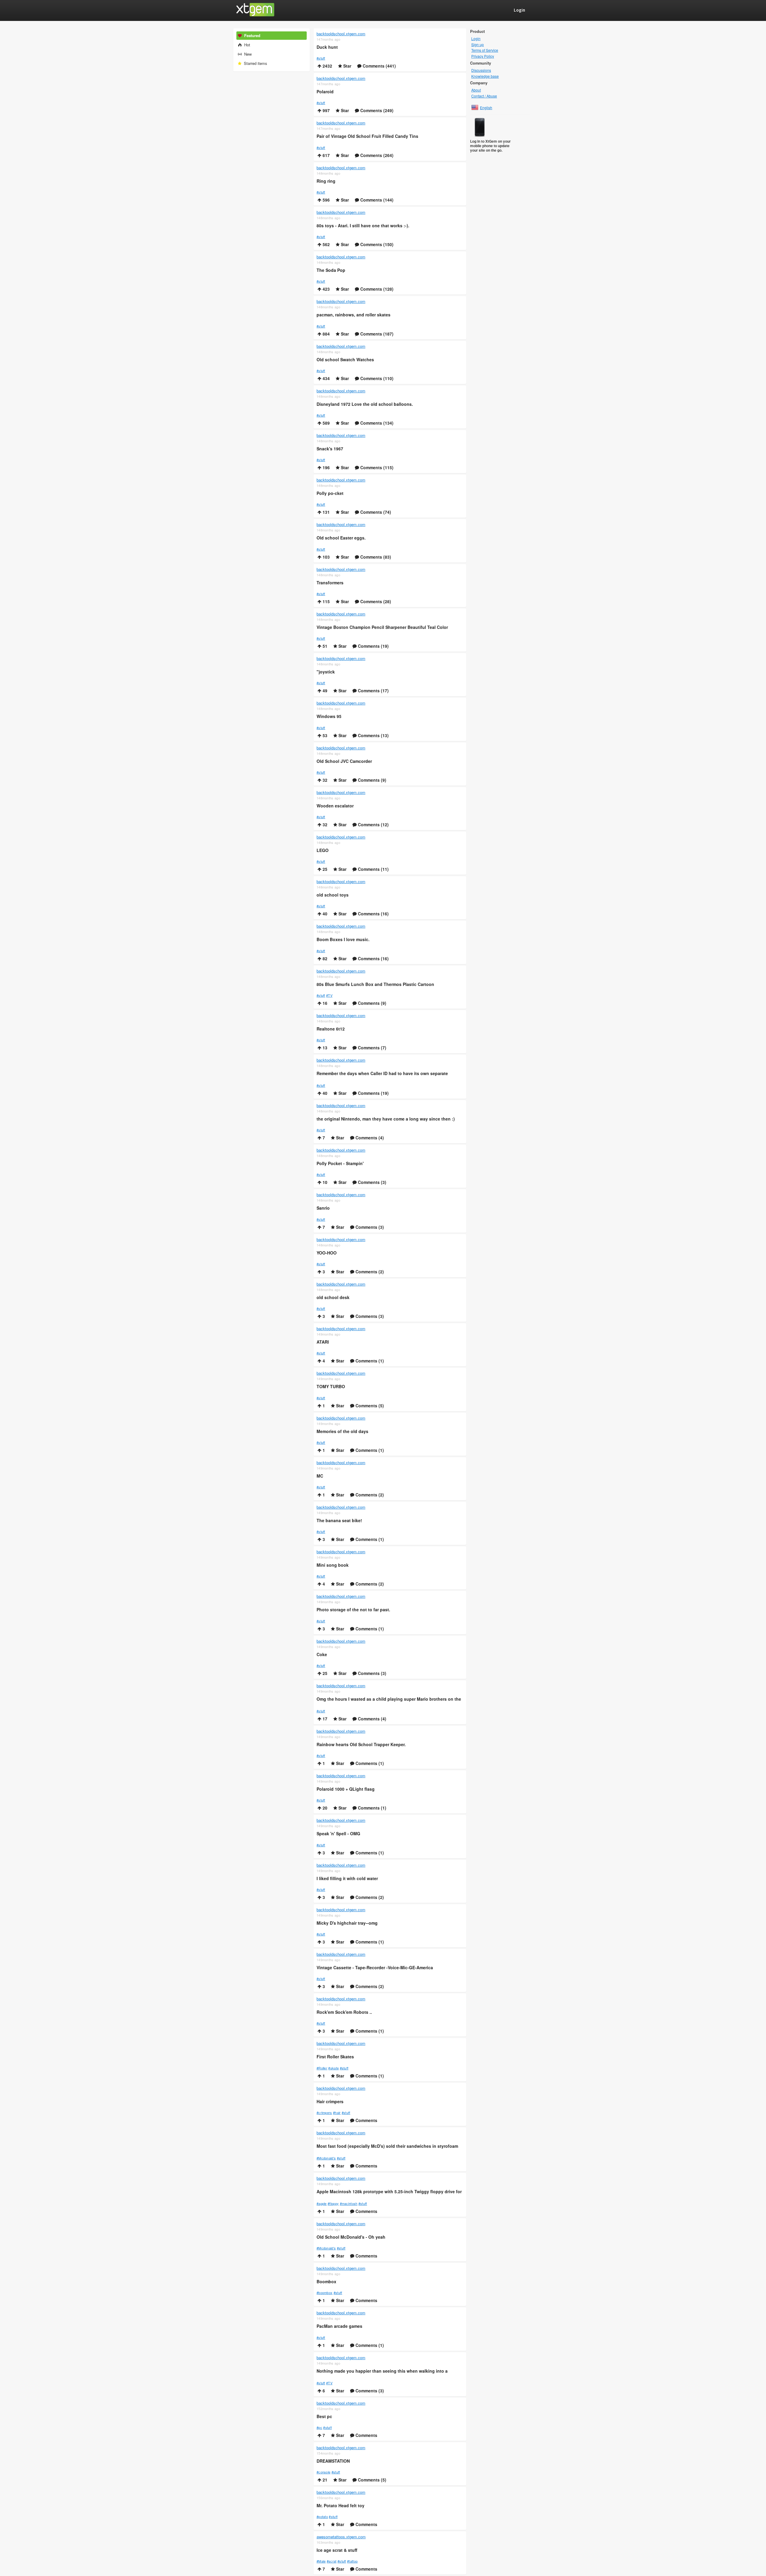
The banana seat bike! (339, 1521)
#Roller (322, 2068)
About (476, 90)
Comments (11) (373, 869)
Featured (252, 35)
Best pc (324, 2416)
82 (324, 958)
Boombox (326, 2282)
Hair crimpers (330, 2102)
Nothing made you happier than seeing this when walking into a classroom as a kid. (382, 2371)
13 (324, 1048)
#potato (322, 2516)
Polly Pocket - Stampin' (340, 1163)
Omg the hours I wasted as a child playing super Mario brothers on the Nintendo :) (389, 1699)
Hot (247, 45)
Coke (322, 1654)
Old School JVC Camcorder (344, 761)
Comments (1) (369, 1361)
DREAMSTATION (333, 2461)
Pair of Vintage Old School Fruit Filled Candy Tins (367, 136)
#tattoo (352, 2561)
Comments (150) (376, 244)
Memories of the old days (342, 1431)
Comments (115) (376, 467)
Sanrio (323, 1208)
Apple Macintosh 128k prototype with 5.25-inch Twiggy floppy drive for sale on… (389, 2192)
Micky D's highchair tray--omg (347, 1923)
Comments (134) (376, 423)
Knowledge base (485, 76)
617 (326, 155)
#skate (333, 2068)
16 (324, 1003)
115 (326, 601)
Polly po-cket (330, 493)
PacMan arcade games (339, 2326)
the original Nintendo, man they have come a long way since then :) (386, 1119)
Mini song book (333, 1565)
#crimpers (324, 2112)
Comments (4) (369, 1138)
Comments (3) (371, 1182)
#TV (329, 995)
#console (323, 2472)
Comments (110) (376, 378)
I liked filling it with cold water (347, 1878)
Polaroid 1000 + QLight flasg (346, 1789)
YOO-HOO (327, 1253)
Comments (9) (371, 780)
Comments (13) (373, 735)
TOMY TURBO (331, 1387)
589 (326, 423)
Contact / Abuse (484, 96)
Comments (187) (376, 334)
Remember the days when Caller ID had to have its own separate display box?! (382, 1074)
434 (326, 378)
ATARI (323, 1342)
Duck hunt (327, 47)
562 (326, 244)
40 (324, 914)
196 (326, 467)
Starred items (255, 63)
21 (324, 2480)
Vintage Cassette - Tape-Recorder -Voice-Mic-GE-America (375, 1968)
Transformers (330, 583)
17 (324, 1719)
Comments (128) (376, 289)
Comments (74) (375, 512)
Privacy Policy (483, 56)
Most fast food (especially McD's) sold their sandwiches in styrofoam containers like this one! (387, 2147)
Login (476, 39)
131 (326, 512)
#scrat (332, 2561)
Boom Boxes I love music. (343, 939)
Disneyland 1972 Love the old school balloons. (365, 404)
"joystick (326, 672)
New (247, 54)
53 (324, 735)
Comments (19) (373, 646)
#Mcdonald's (326, 2158)
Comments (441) (379, 66)
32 (324, 780)
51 (324, 646)
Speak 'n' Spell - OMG (338, 1834)
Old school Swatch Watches (345, 360)
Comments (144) (376, 200)
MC (320, 1476)
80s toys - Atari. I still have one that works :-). (363, 226)
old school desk (333, 1297)
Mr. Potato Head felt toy (341, 2506)
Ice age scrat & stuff (337, 2550)
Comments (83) (375, 557)
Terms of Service (485, 50)
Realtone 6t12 (331, 1029)
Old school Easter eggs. (341, 538)
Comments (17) (373, 691)
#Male (321, 2561)
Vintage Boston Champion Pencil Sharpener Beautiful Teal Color (382, 627)
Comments (366, 2120)
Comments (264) (376, 155)
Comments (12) (373, 824)
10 (324, 1182)
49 (324, 691)
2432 (327, 66)
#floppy (333, 2203)
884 (326, 334)
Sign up (478, 45)
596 (326, 200)
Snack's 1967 (330, 449)
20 (324, 1808)
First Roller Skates (335, 2057)
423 (326, 289)
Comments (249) (376, 110)
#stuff (321, 58)
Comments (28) (375, 601)
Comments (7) (371, 1048)
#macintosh (349, 2203)
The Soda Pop (331, 270)
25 (324, 869)
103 (326, 557)
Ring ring (326, 181)
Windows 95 (329, 716)
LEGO (323, 850)
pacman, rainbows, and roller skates (354, 315)
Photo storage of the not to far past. (353, 1610)
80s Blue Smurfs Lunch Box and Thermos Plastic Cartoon (375, 984)
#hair (337, 2112)
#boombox (325, 2293)
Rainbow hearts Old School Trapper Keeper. (361, 1744)
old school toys (333, 895)
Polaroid (325, 92)
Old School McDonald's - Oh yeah (351, 2237)
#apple (322, 2203)
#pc (319, 2427)
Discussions (481, 70)
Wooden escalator (335, 806)
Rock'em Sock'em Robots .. (344, 2012)
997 (326, 110)
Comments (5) (369, 1406)
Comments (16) (373, 914)
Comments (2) (369, 1272)
